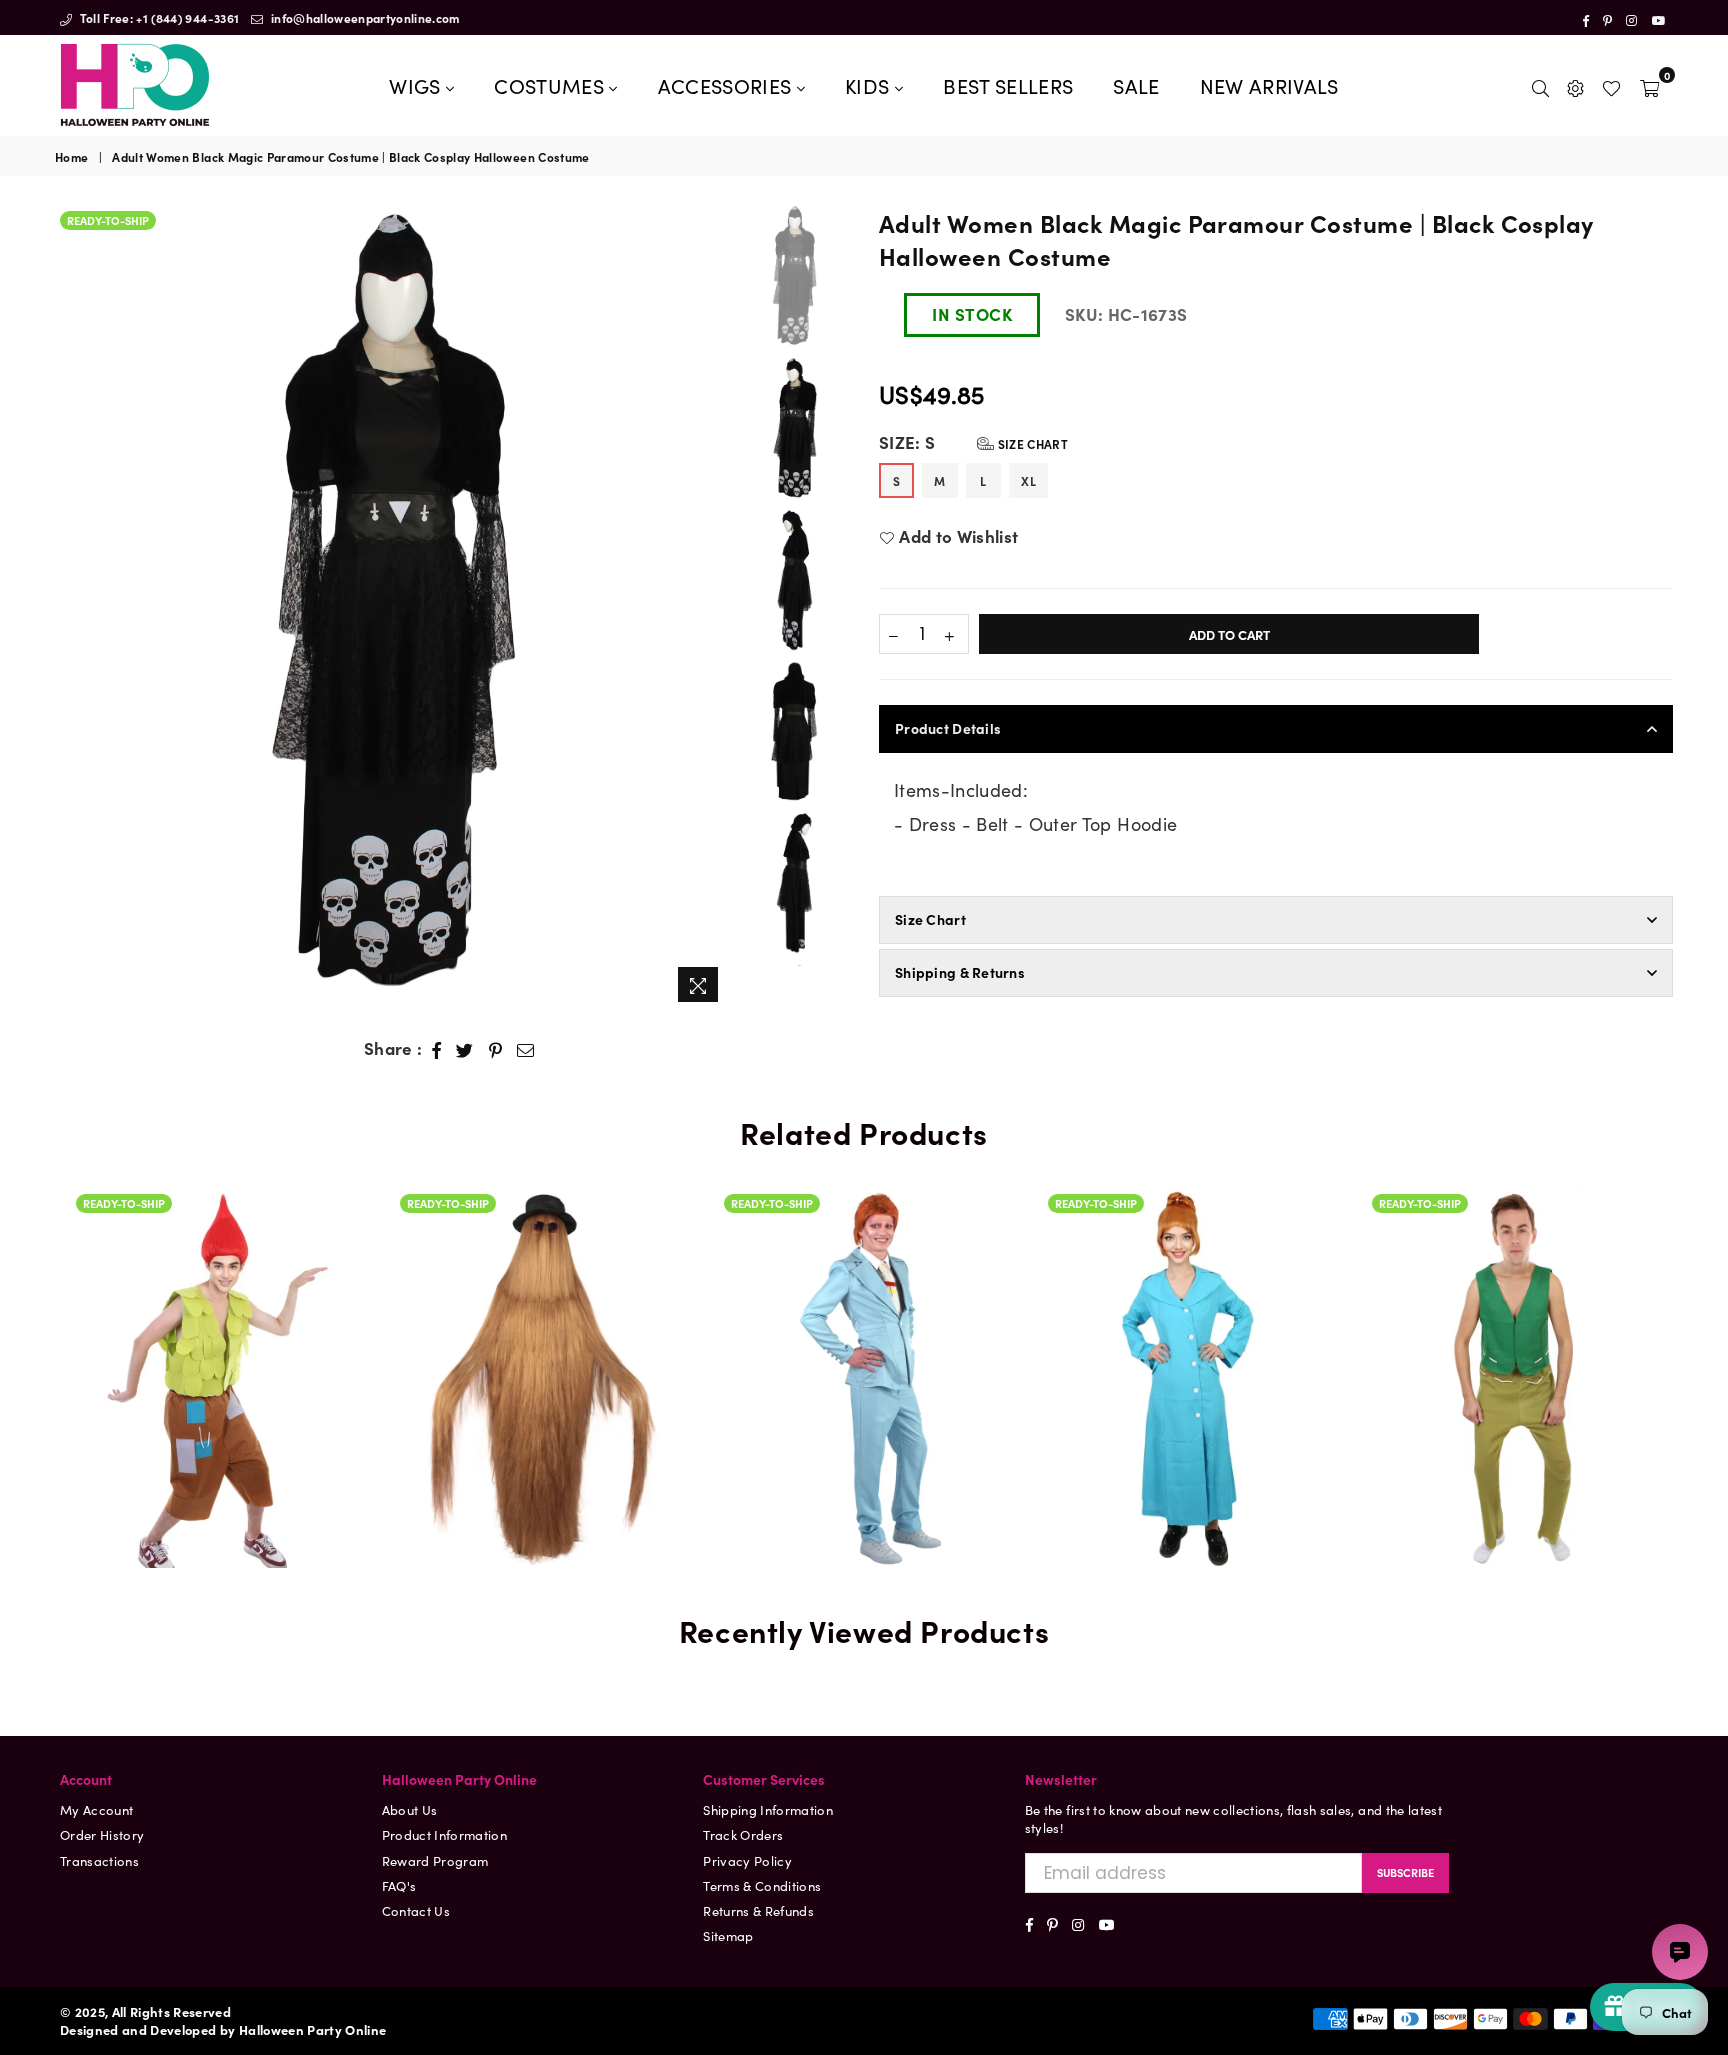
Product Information (444, 1834)
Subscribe (1405, 1872)
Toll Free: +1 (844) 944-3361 (157, 17)
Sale (1136, 85)
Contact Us (416, 1910)
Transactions (99, 1860)
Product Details (948, 728)
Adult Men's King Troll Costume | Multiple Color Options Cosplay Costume (1513, 1295)
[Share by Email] (526, 1049)
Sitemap (728, 1935)
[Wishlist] (1611, 85)
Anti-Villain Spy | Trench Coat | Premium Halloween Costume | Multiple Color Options (1189, 1295)
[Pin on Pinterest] (496, 1049)
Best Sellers (1008, 85)
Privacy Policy (747, 1860)
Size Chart (1031, 443)
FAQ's (399, 1885)
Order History (102, 1834)
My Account (96, 1809)
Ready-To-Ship (108, 220)
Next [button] (712, 608)
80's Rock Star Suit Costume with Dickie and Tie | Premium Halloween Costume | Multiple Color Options (865, 1295)
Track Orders (743, 1834)
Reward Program (435, 1860)
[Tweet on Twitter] (465, 1049)
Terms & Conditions (762, 1885)
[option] (392, 603)
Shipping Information (768, 1809)
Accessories (727, 85)
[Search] (1540, 85)
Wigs (417, 85)
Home (71, 157)
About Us (410, 1809)
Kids (870, 85)
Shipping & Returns (960, 972)
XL (1028, 480)
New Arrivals (1269, 85)
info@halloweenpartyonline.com (364, 17)
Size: (973, 442)
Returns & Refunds (758, 1910)
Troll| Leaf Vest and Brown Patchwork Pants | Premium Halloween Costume (217, 1348)
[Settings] (1575, 85)
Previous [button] (72, 608)
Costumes (551, 85)
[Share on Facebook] (437, 1049)
